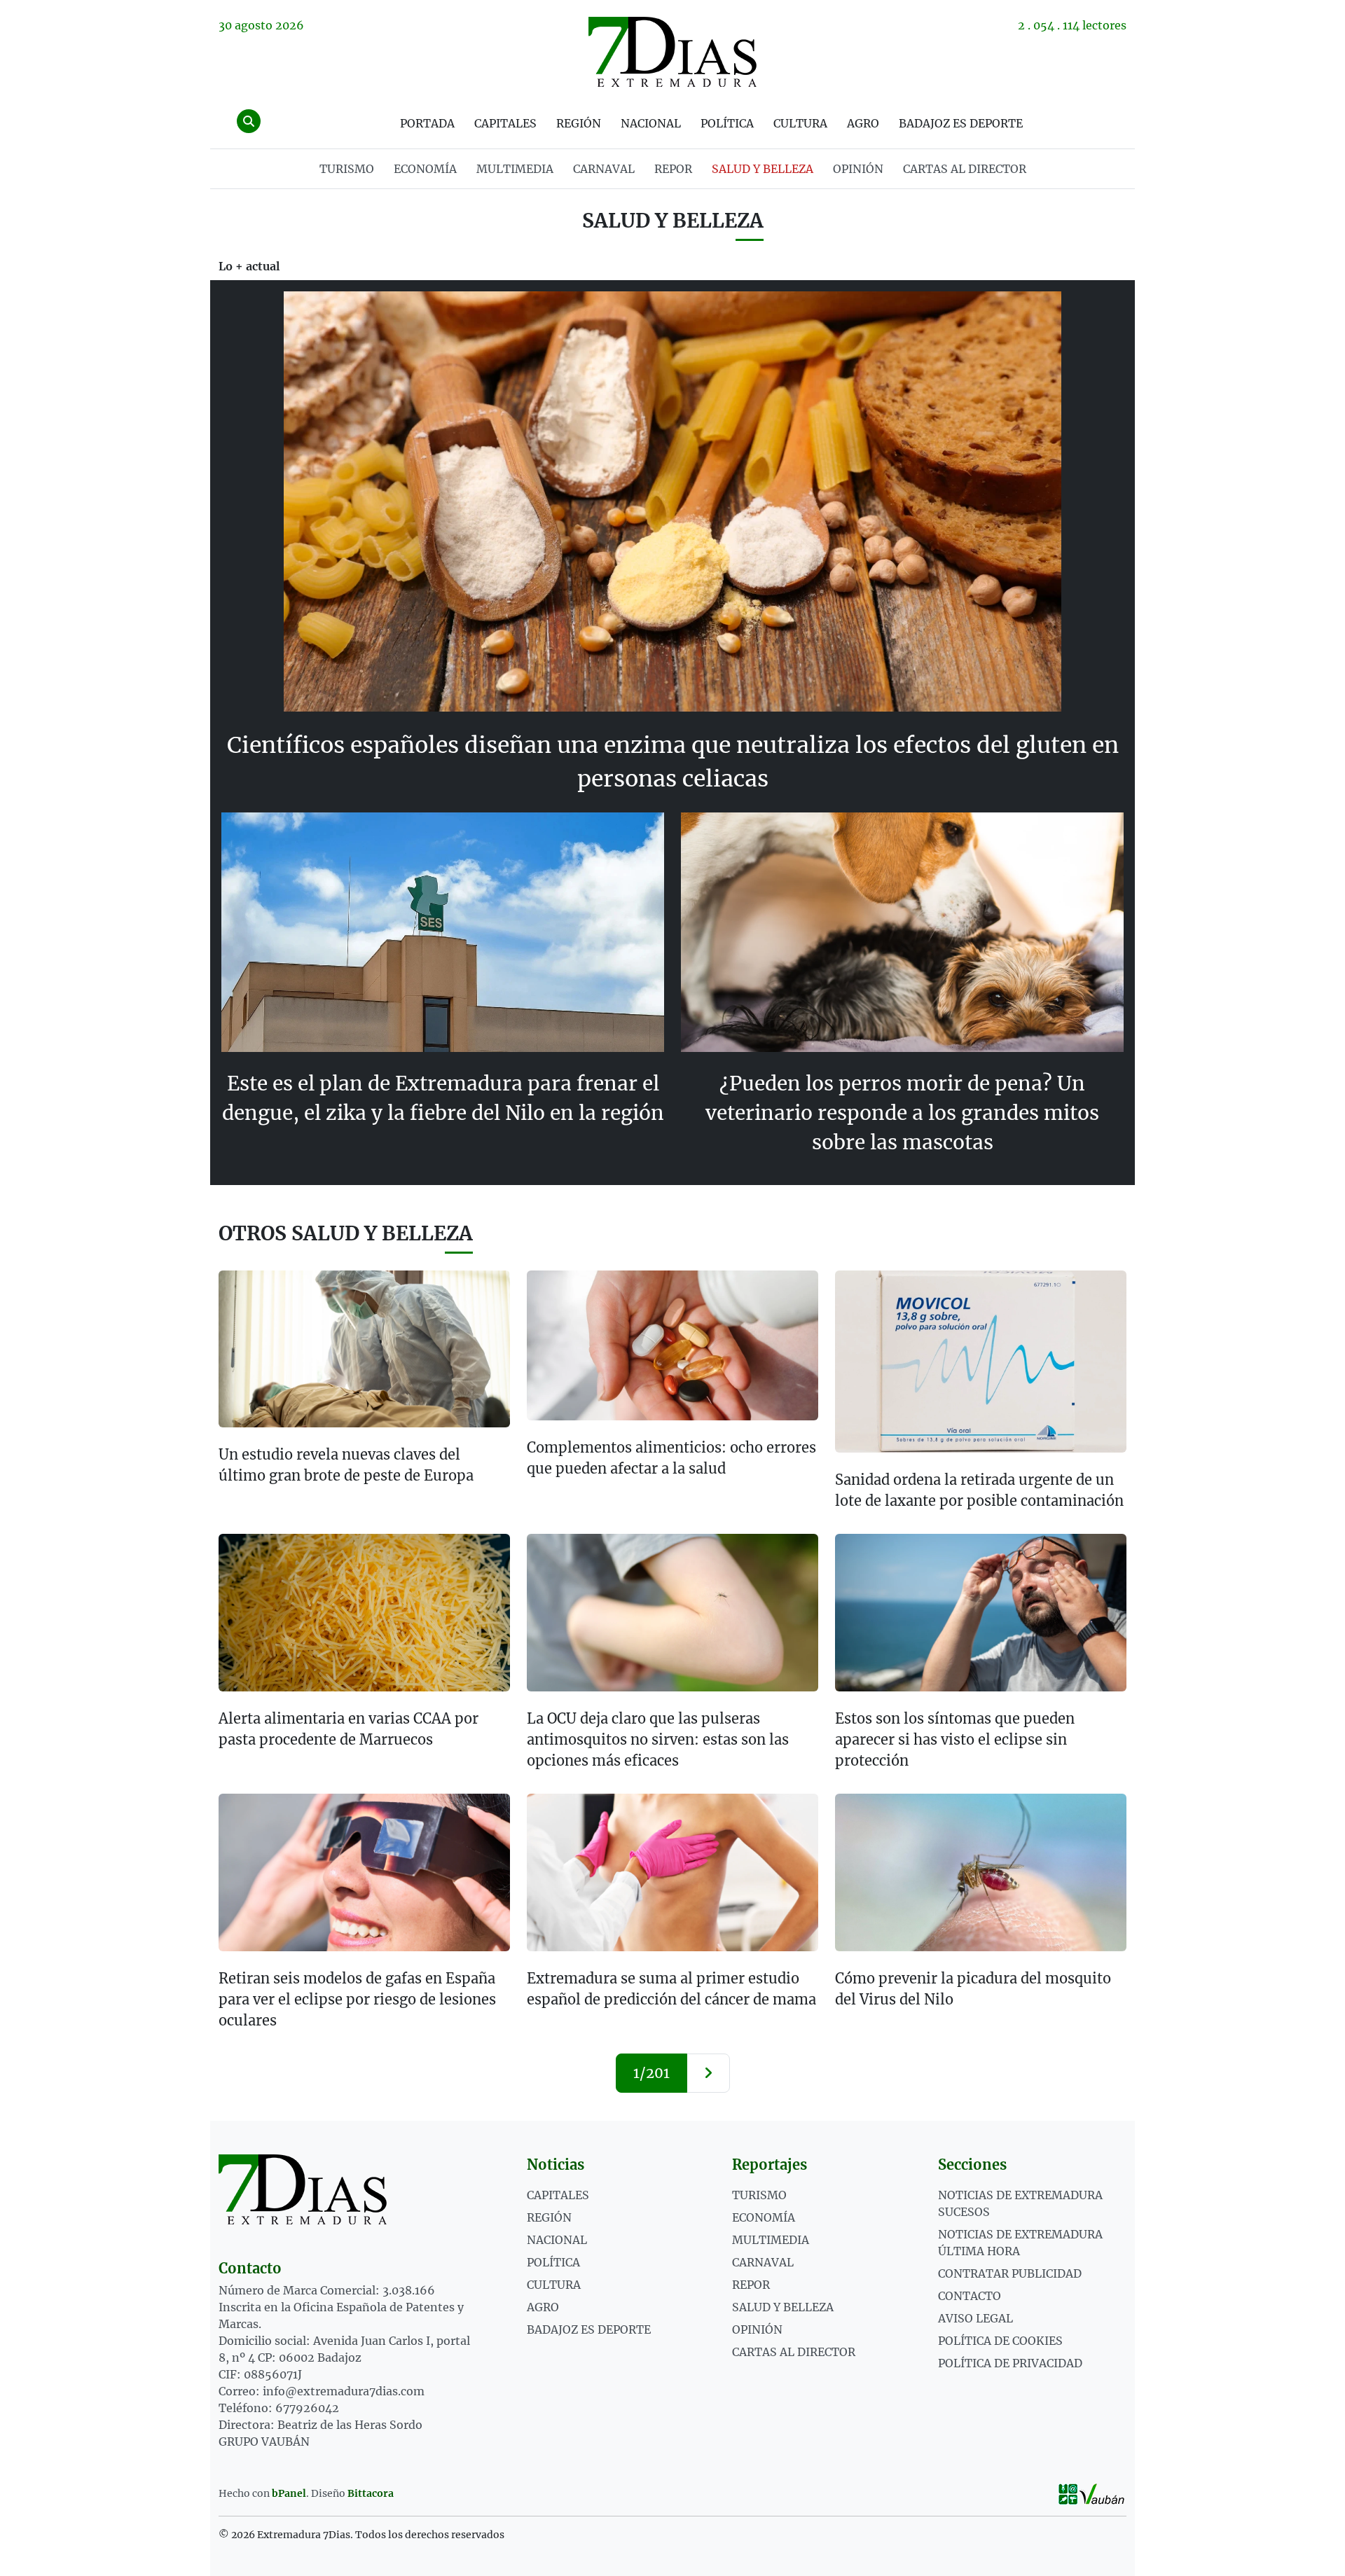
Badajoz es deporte (961, 123)
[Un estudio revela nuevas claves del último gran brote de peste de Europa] (364, 1349)
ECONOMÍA (425, 169)
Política (727, 123)
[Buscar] (249, 121)
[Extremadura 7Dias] (672, 52)
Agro (863, 123)
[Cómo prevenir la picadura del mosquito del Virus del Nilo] (981, 1872)
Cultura (800, 123)
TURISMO (347, 169)
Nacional (651, 123)
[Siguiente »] (708, 2073)
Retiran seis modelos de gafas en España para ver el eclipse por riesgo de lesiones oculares (357, 1999)
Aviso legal (975, 2318)
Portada (427, 123)
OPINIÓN (858, 169)
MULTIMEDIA (515, 169)
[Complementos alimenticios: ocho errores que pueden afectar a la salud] (672, 1345)
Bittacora (371, 2493)
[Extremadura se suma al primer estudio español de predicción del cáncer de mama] (672, 1872)
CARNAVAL (604, 169)
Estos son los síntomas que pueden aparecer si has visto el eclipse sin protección (955, 1739)
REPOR (673, 169)
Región (579, 123)
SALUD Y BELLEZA (763, 169)
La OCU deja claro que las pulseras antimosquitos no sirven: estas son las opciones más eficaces (658, 1739)
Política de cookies (1000, 2341)
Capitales (505, 123)
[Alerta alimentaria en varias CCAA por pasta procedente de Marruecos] (364, 1613)
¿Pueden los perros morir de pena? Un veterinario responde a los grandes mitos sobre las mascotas (902, 1113)
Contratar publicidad (1010, 2273)
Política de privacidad (1010, 2363)
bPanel (289, 2493)
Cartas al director (965, 169)
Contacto (970, 2296)
